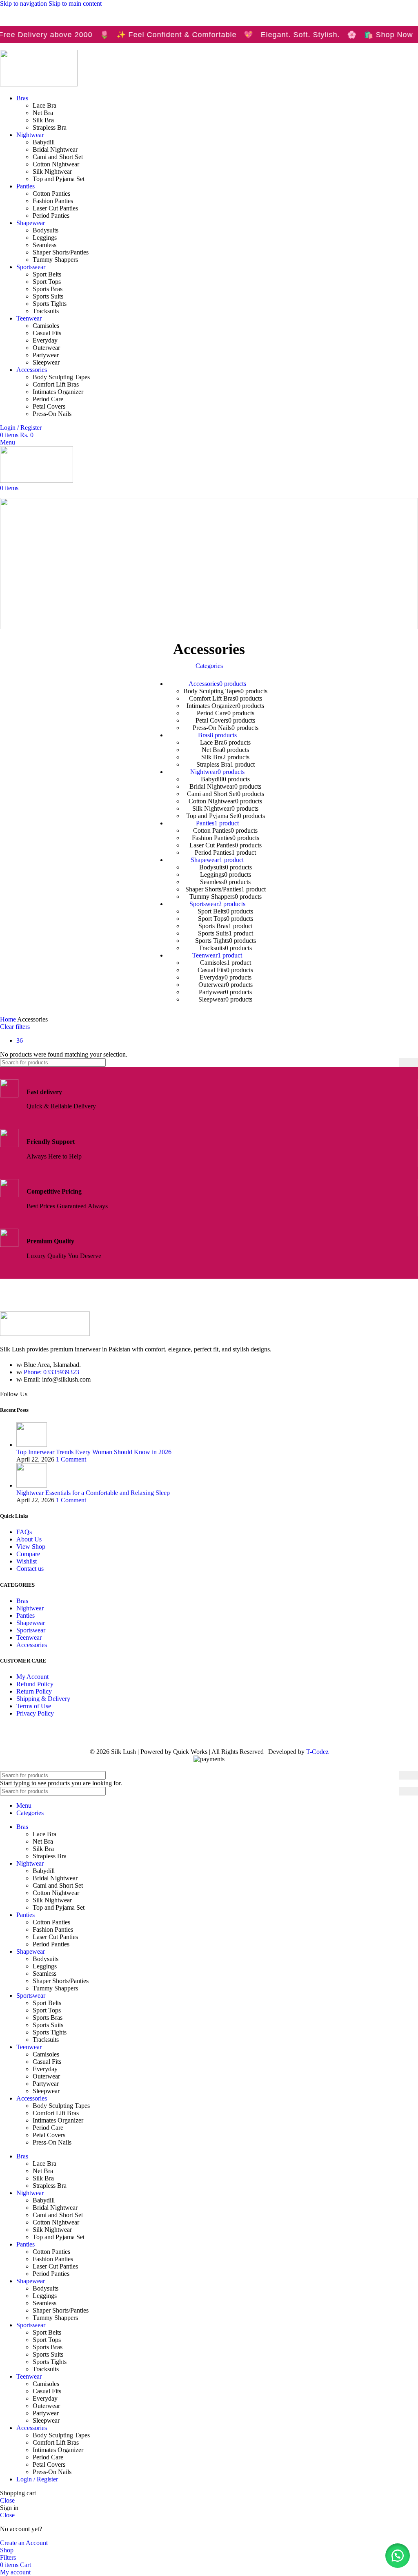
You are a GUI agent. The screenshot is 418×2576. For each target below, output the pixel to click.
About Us (29, 1539)
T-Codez (317, 1752)
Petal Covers (49, 406)
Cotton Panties (51, 193)
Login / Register (37, 2479)
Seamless (44, 245)
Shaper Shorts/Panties (61, 252)
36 (20, 1040)
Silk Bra (43, 120)
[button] (398, 2556)
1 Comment (71, 1459)
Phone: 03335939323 (51, 1372)
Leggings (45, 238)
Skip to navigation (24, 3)
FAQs (24, 1532)
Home (9, 1019)
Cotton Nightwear (56, 164)
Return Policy (34, 1691)
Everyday (45, 340)
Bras (22, 1601)
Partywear (46, 355)
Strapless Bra (50, 127)
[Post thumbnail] (32, 1445)
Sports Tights (50, 304)
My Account (32, 1677)
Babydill (44, 142)
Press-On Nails (52, 414)
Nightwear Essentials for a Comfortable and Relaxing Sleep (93, 1493)
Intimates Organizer (58, 392)
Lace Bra (44, 105)
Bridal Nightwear (55, 149)
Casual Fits (47, 333)
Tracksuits (46, 311)
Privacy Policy (35, 1713)
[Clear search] (393, 1063)
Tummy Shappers (55, 260)
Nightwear (30, 1608)
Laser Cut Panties (55, 208)
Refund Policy (35, 1684)
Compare (28, 1554)
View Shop (31, 1547)
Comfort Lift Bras (56, 384)
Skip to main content (75, 3)
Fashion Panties (53, 201)
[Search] (409, 1062)
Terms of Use (34, 1706)
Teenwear (29, 1637)
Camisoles (46, 326)
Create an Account (24, 2543)
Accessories (32, 1645)
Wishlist (27, 1561)
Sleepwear (46, 362)
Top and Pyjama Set (59, 179)
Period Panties (51, 216)
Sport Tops (47, 282)
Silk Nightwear (52, 171)
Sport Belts (47, 274)
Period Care (48, 399)
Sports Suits (48, 296)
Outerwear (46, 348)
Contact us (30, 1569)
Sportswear (31, 1630)
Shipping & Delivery (43, 1699)
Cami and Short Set (58, 157)
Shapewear (31, 1623)
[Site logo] (39, 84)
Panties (26, 1615)
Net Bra (43, 113)
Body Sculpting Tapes (61, 377)
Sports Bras (48, 289)
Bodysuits (46, 230)
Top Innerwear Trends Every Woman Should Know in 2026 (94, 1452)
